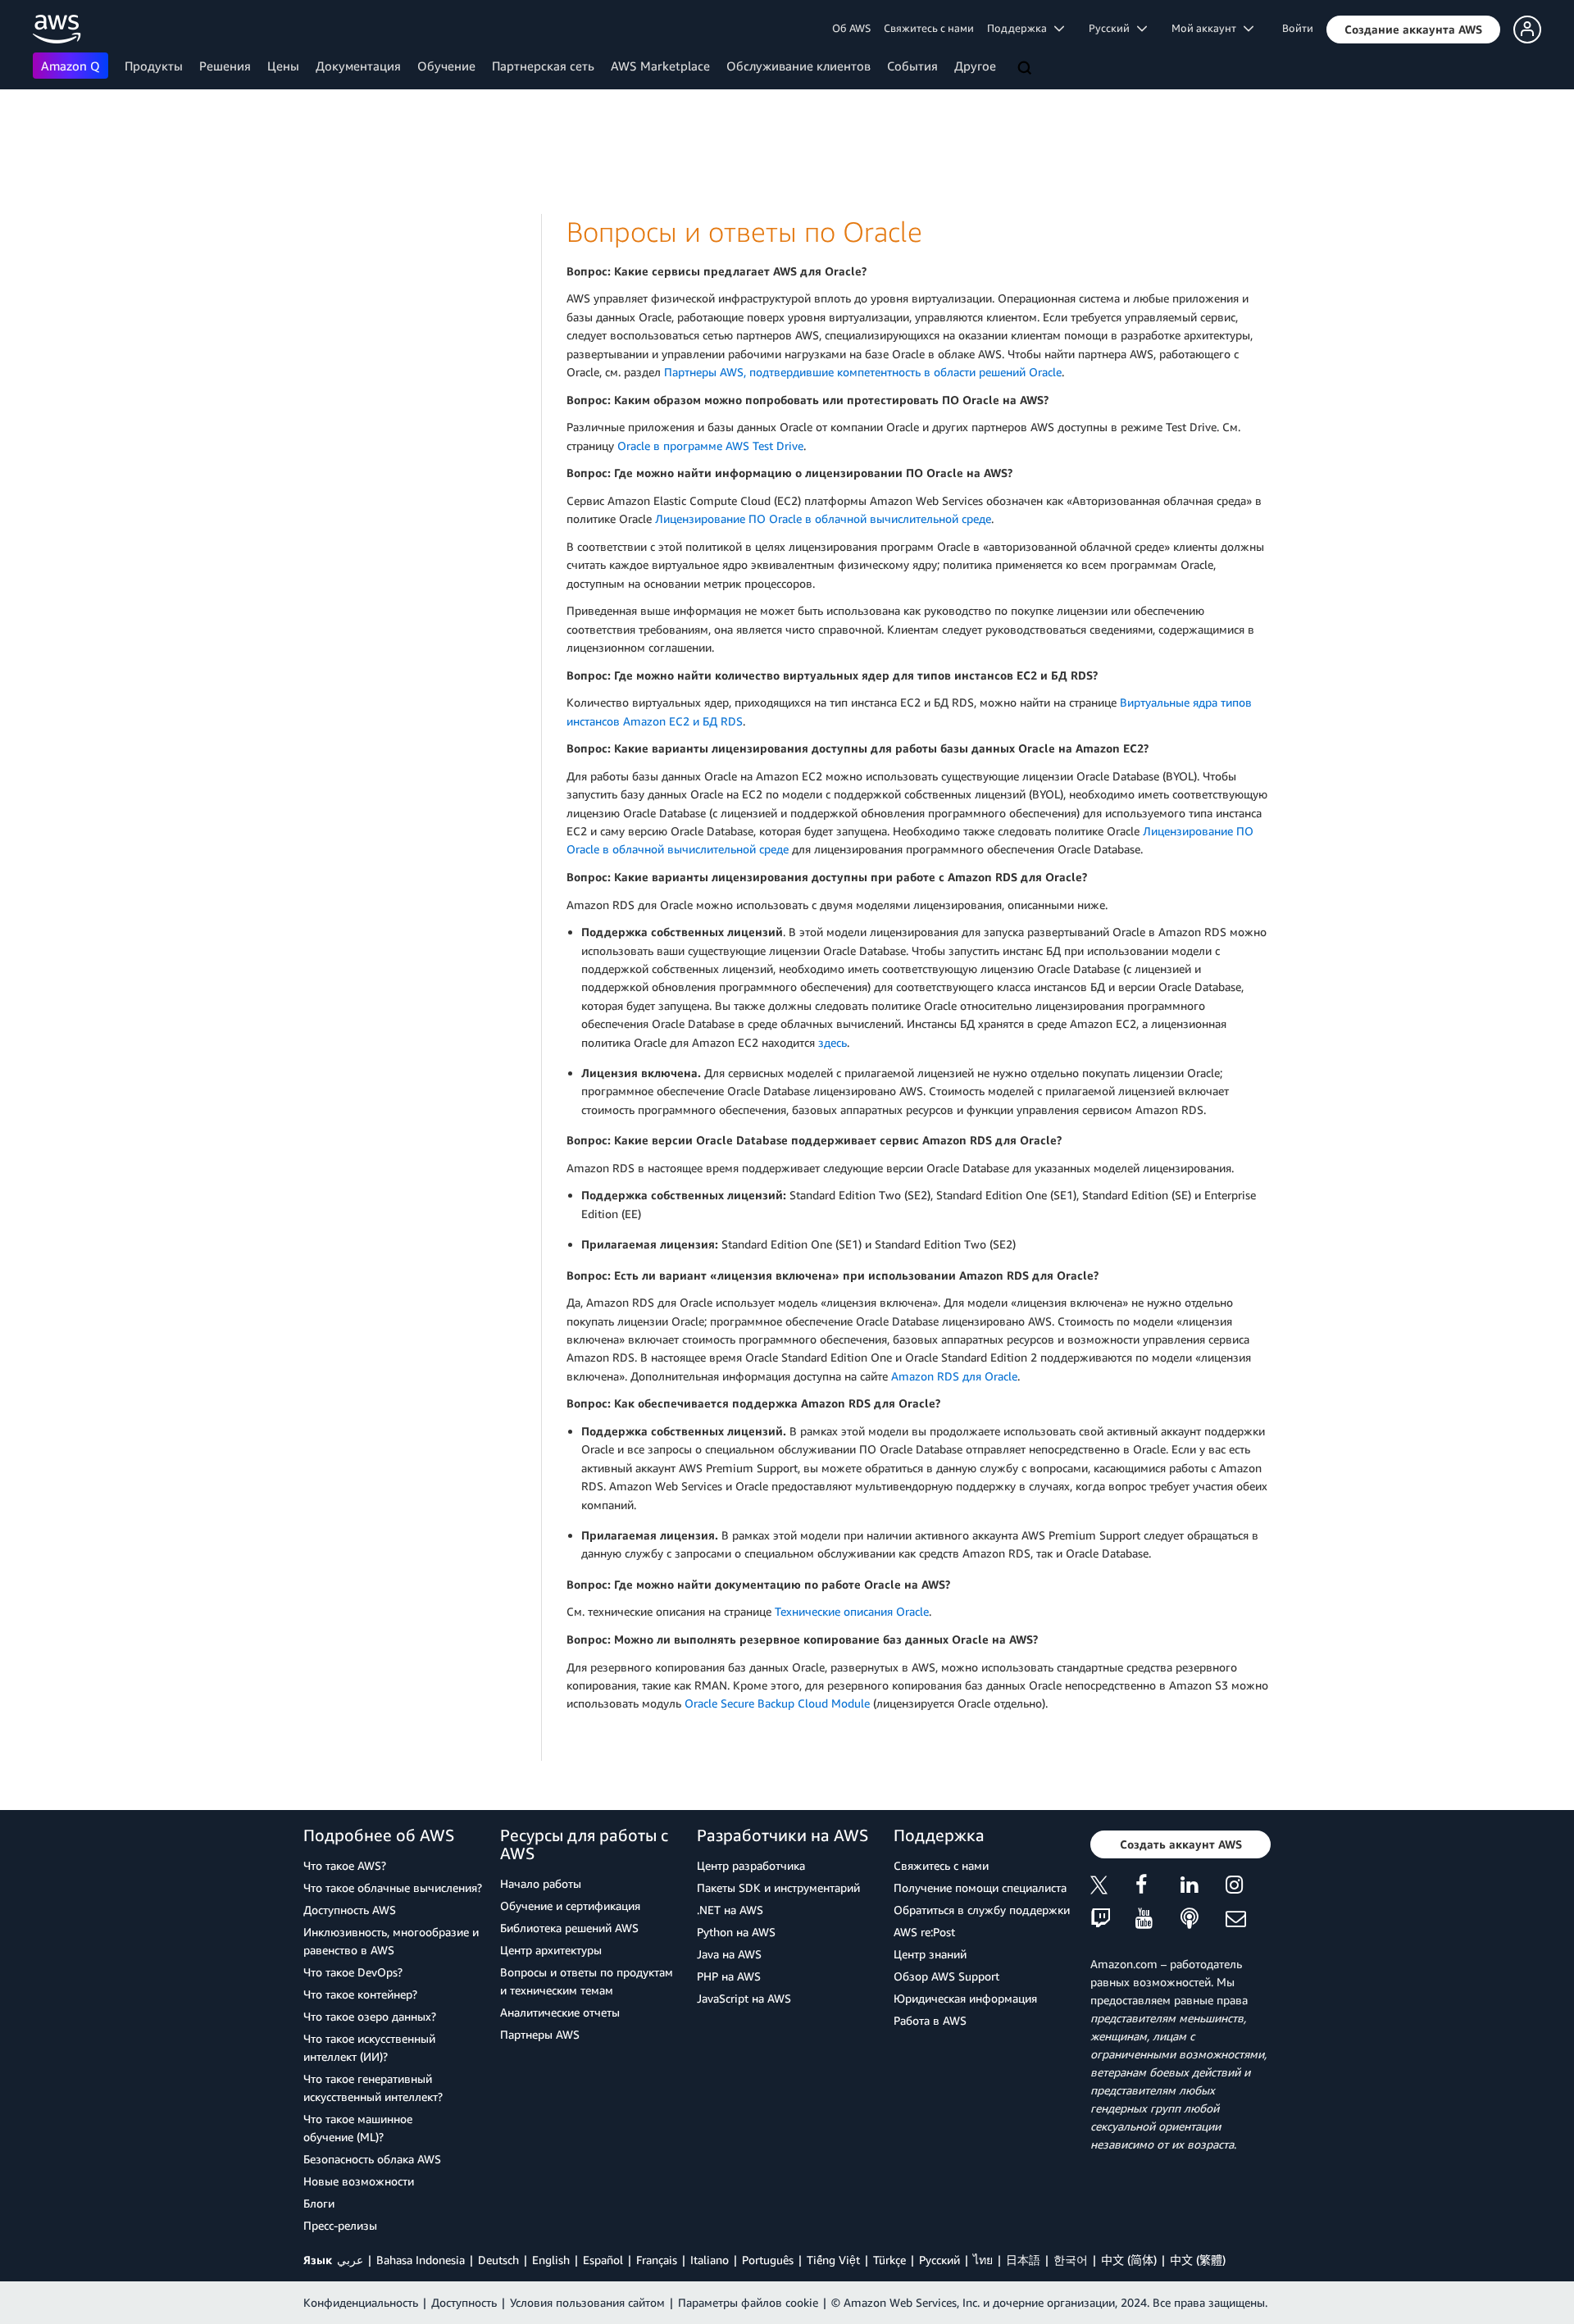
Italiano (710, 2260)
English (551, 2260)
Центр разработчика (751, 1865)
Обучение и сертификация (570, 1906)
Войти (1298, 28)
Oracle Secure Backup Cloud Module (777, 1703)
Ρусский (939, 2260)
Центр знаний (930, 1954)
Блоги (319, 2203)
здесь (832, 1042)
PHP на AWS (729, 1976)
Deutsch (498, 2260)
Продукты (154, 66)
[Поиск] (1026, 69)
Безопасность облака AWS (372, 2159)
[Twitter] (1113, 1887)
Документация (358, 66)
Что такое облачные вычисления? (393, 1887)
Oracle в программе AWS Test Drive (710, 446)
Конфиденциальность (361, 2302)
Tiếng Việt (833, 2260)
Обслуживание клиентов (798, 66)
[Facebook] (1158, 1887)
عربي (350, 2260)
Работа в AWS (930, 2020)
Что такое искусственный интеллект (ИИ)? (369, 2047)
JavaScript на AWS (744, 1998)
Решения (225, 66)
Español (603, 2260)
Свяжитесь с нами (929, 28)
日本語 (1023, 2260)
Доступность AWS (350, 1910)
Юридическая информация (965, 1998)
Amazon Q (71, 66)
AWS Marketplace (660, 66)
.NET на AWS (730, 1910)
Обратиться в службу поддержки (982, 1910)
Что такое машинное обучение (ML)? (358, 2128)
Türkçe (889, 2260)
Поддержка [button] (1021, 28)
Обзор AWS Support (946, 1976)
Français (657, 2260)
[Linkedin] (1203, 1887)
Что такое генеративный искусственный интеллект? (373, 2088)
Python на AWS (736, 1932)
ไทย (983, 2260)
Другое (975, 66)
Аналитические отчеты (560, 2012)
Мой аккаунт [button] (1208, 28)
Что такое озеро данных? (370, 2016)
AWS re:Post (924, 1932)
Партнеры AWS (540, 2034)
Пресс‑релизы (340, 2225)
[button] (1413, 30)
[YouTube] (1158, 1919)
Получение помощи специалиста (980, 1887)
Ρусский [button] (1113, 28)
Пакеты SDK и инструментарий (778, 1887)
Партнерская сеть (543, 66)
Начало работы (541, 1883)
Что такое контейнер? (360, 1994)
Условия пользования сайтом (587, 2302)
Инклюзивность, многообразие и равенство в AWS (391, 1941)
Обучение (446, 66)
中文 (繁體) (1198, 2260)
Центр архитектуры (551, 1950)
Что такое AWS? (345, 1865)
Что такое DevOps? (353, 1972)
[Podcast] (1203, 1919)
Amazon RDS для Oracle (954, 1376)
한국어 (1071, 2260)
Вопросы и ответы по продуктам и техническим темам (587, 1981)
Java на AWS (729, 1954)
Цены (283, 66)
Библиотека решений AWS (569, 1928)
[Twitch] (1113, 1919)
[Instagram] (1248, 1887)
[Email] (1248, 1919)
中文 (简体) (1129, 2260)
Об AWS (851, 28)
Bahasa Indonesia (421, 2260)
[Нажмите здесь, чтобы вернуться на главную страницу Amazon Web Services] (57, 29)
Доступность (464, 2302)
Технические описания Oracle (852, 1611)
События (912, 66)
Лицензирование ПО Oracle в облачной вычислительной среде (823, 518)
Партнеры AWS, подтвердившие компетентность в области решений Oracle (863, 372)
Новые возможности (359, 2181)
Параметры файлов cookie (748, 2302)
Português (768, 2260)
